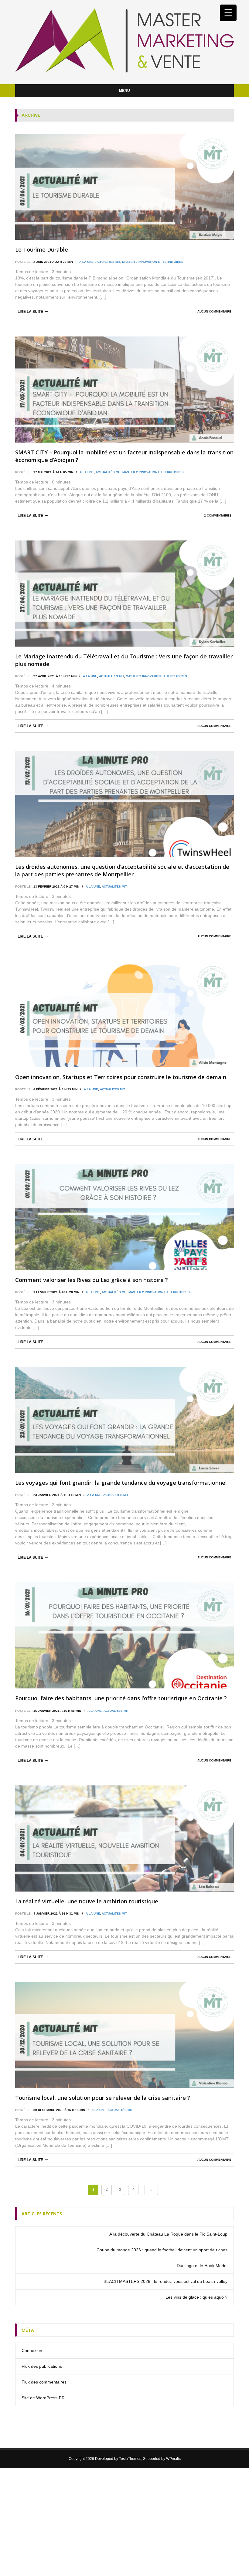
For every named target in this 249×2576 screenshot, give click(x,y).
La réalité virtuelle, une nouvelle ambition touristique (87, 1901)
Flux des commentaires (44, 2382)
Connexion (32, 2350)
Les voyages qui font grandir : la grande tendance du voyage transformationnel (121, 1483)
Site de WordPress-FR (43, 2398)
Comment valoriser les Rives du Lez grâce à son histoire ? (92, 1280)
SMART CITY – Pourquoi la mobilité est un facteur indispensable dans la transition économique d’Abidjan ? (124, 456)
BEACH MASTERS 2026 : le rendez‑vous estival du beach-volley (165, 2281)
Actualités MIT (108, 262)
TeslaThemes (130, 2459)
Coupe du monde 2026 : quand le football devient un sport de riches (162, 2250)
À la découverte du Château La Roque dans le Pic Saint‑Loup (168, 2234)
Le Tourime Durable (42, 249)
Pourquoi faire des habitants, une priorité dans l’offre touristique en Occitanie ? (121, 1698)
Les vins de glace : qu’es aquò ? (196, 2297)
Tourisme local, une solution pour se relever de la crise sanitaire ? (103, 2098)
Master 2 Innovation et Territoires (153, 262)
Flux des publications (42, 2366)
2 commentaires (218, 515)
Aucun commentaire (214, 311)
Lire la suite (30, 312)
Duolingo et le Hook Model (202, 2266)
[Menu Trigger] (228, 13)
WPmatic (173, 2459)
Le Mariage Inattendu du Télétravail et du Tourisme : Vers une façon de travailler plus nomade (124, 660)
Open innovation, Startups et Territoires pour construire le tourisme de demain (121, 1077)
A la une (86, 262)
